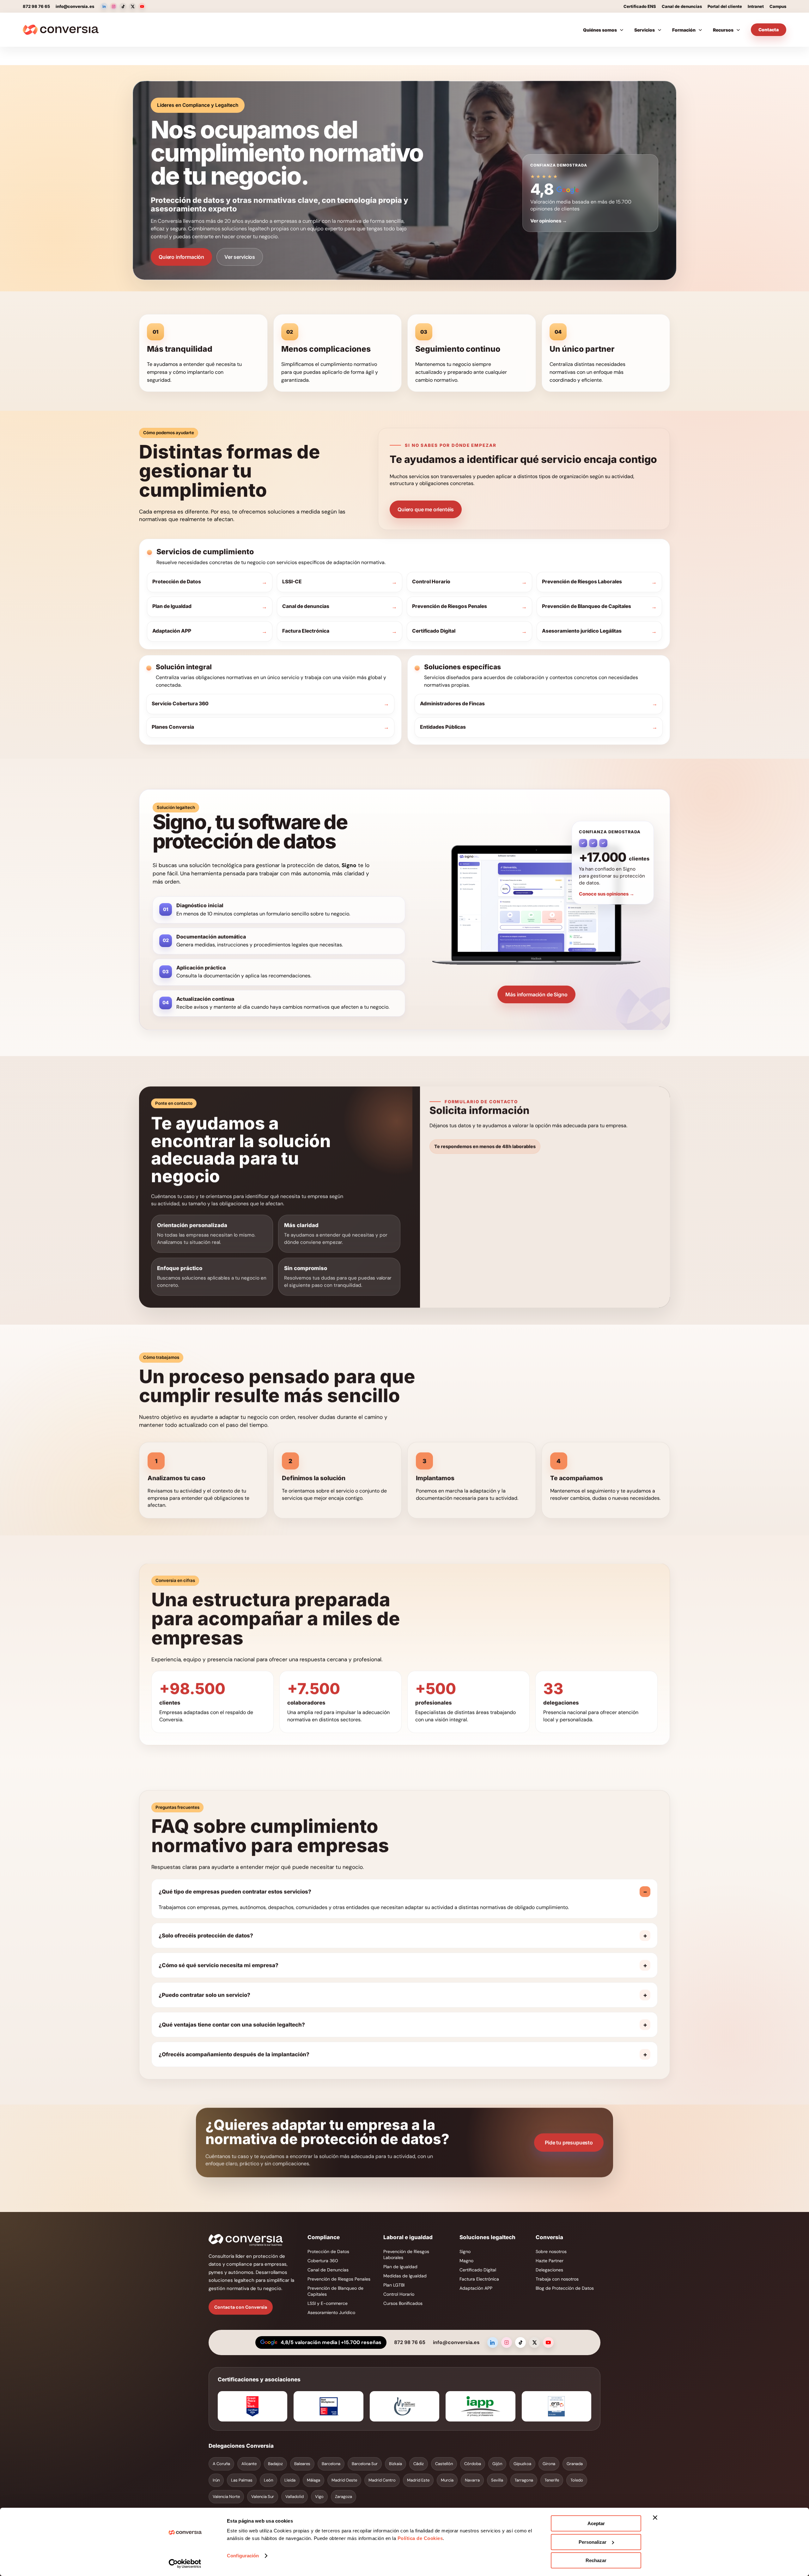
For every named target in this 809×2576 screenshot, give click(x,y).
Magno (466, 2261)
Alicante (249, 2464)
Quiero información (181, 257)
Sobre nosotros (551, 2251)
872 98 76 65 (36, 6)
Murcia (447, 2480)
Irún (216, 2480)
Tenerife (552, 2480)
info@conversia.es (75, 6)
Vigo (319, 2497)
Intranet (756, 6)
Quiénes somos (600, 30)
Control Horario (431, 582)
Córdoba (473, 2464)
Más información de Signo (536, 994)
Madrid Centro (382, 2480)
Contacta (769, 30)
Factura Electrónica (306, 631)
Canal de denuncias (682, 6)
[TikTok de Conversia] (123, 6)
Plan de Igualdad (172, 606)
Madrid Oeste (344, 2480)
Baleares (302, 2464)
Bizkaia (395, 2464)
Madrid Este (418, 2480)
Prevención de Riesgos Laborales (582, 582)
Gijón (497, 2464)
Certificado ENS (640, 6)
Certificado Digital (434, 631)
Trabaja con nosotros (557, 2279)
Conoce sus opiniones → (607, 894)
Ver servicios (240, 257)
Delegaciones (549, 2270)
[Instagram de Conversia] (113, 6)
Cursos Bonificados (403, 2303)
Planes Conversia (173, 727)
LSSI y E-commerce (328, 2303)
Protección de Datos (177, 582)
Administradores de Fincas (452, 704)
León (268, 2480)
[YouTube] (548, 2342)
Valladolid (295, 2497)
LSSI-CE (292, 582)
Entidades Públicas (443, 727)
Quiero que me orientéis (426, 509)
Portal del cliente (725, 6)
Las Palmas (242, 2480)
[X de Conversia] (132, 6)
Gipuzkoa (522, 2464)
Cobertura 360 (323, 2261)
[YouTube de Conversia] (142, 6)
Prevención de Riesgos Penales (450, 606)
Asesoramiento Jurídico (331, 2312)
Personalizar (593, 2542)
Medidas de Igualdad (405, 2276)
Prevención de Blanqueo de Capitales (587, 606)
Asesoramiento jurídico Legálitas (582, 631)
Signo (465, 2251)
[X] (534, 2342)
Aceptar (596, 2523)
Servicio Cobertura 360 (180, 704)
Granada (575, 2464)
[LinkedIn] (493, 2342)
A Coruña (221, 2464)
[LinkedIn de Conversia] (104, 6)
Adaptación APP (172, 631)
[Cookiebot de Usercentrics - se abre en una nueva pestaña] (185, 2564)
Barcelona (331, 2464)
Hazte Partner (550, 2261)
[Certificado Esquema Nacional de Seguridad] (557, 2406)
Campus (778, 6)
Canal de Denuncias (328, 2270)
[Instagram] (507, 2342)
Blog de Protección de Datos (565, 2288)
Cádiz (419, 2464)
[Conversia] (61, 30)
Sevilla (497, 2480)
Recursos (723, 30)
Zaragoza (344, 2497)
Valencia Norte (226, 2497)
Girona (549, 2464)
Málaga (313, 2480)
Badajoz (275, 2464)
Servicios (645, 30)
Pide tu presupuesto (569, 2142)
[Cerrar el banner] (655, 2518)
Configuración (243, 2556)
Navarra (472, 2480)
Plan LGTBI (394, 2285)
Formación (684, 30)
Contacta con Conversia (241, 2307)
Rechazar (596, 2560)
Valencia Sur (263, 2497)
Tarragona (524, 2480)
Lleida (290, 2480)
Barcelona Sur (365, 2464)
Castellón (444, 2464)
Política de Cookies (419, 2538)
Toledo (577, 2480)
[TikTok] (520, 2342)
